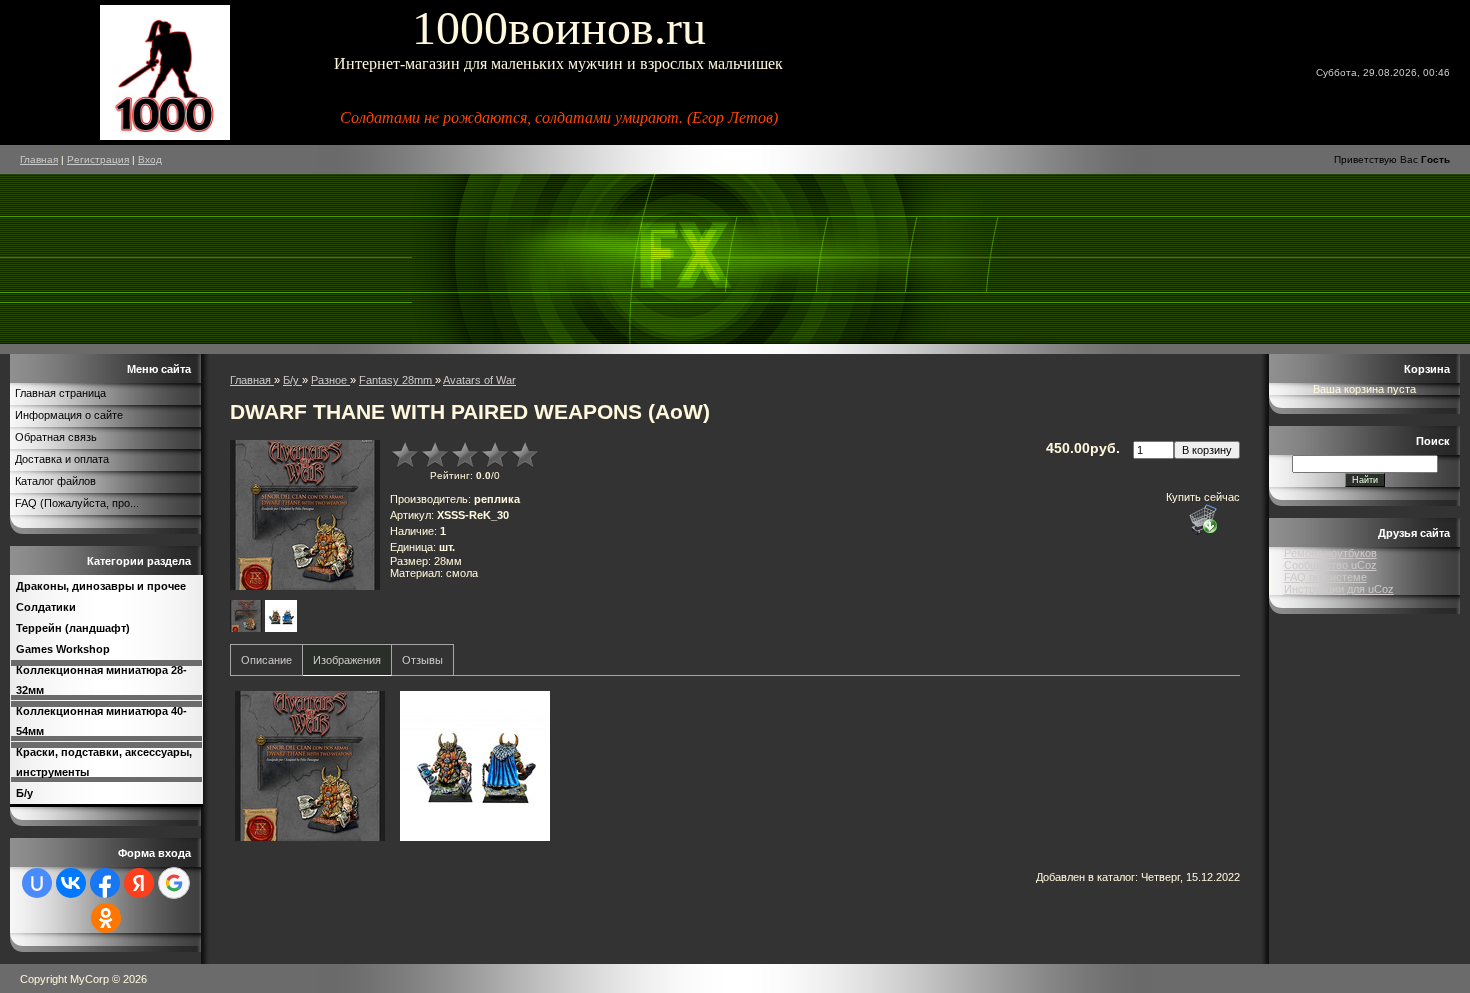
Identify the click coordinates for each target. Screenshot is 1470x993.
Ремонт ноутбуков (1330, 553)
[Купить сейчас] (1203, 519)
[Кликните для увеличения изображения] (305, 515)
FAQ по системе (1325, 577)
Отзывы (422, 660)
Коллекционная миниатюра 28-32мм (101, 680)
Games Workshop (63, 649)
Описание (266, 660)
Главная (39, 159)
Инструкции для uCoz (1339, 589)
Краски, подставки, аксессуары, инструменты (104, 762)
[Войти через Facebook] (105, 883)
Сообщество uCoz (1330, 565)
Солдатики (46, 607)
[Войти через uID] (37, 883)
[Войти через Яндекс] (139, 883)
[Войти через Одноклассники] (106, 918)
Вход (150, 159)
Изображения (347, 660)
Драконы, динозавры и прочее (101, 586)
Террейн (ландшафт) (73, 628)
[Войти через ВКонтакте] (71, 883)
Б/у (24, 793)
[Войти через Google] (174, 883)
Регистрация (98, 159)
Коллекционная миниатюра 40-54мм (101, 721)
